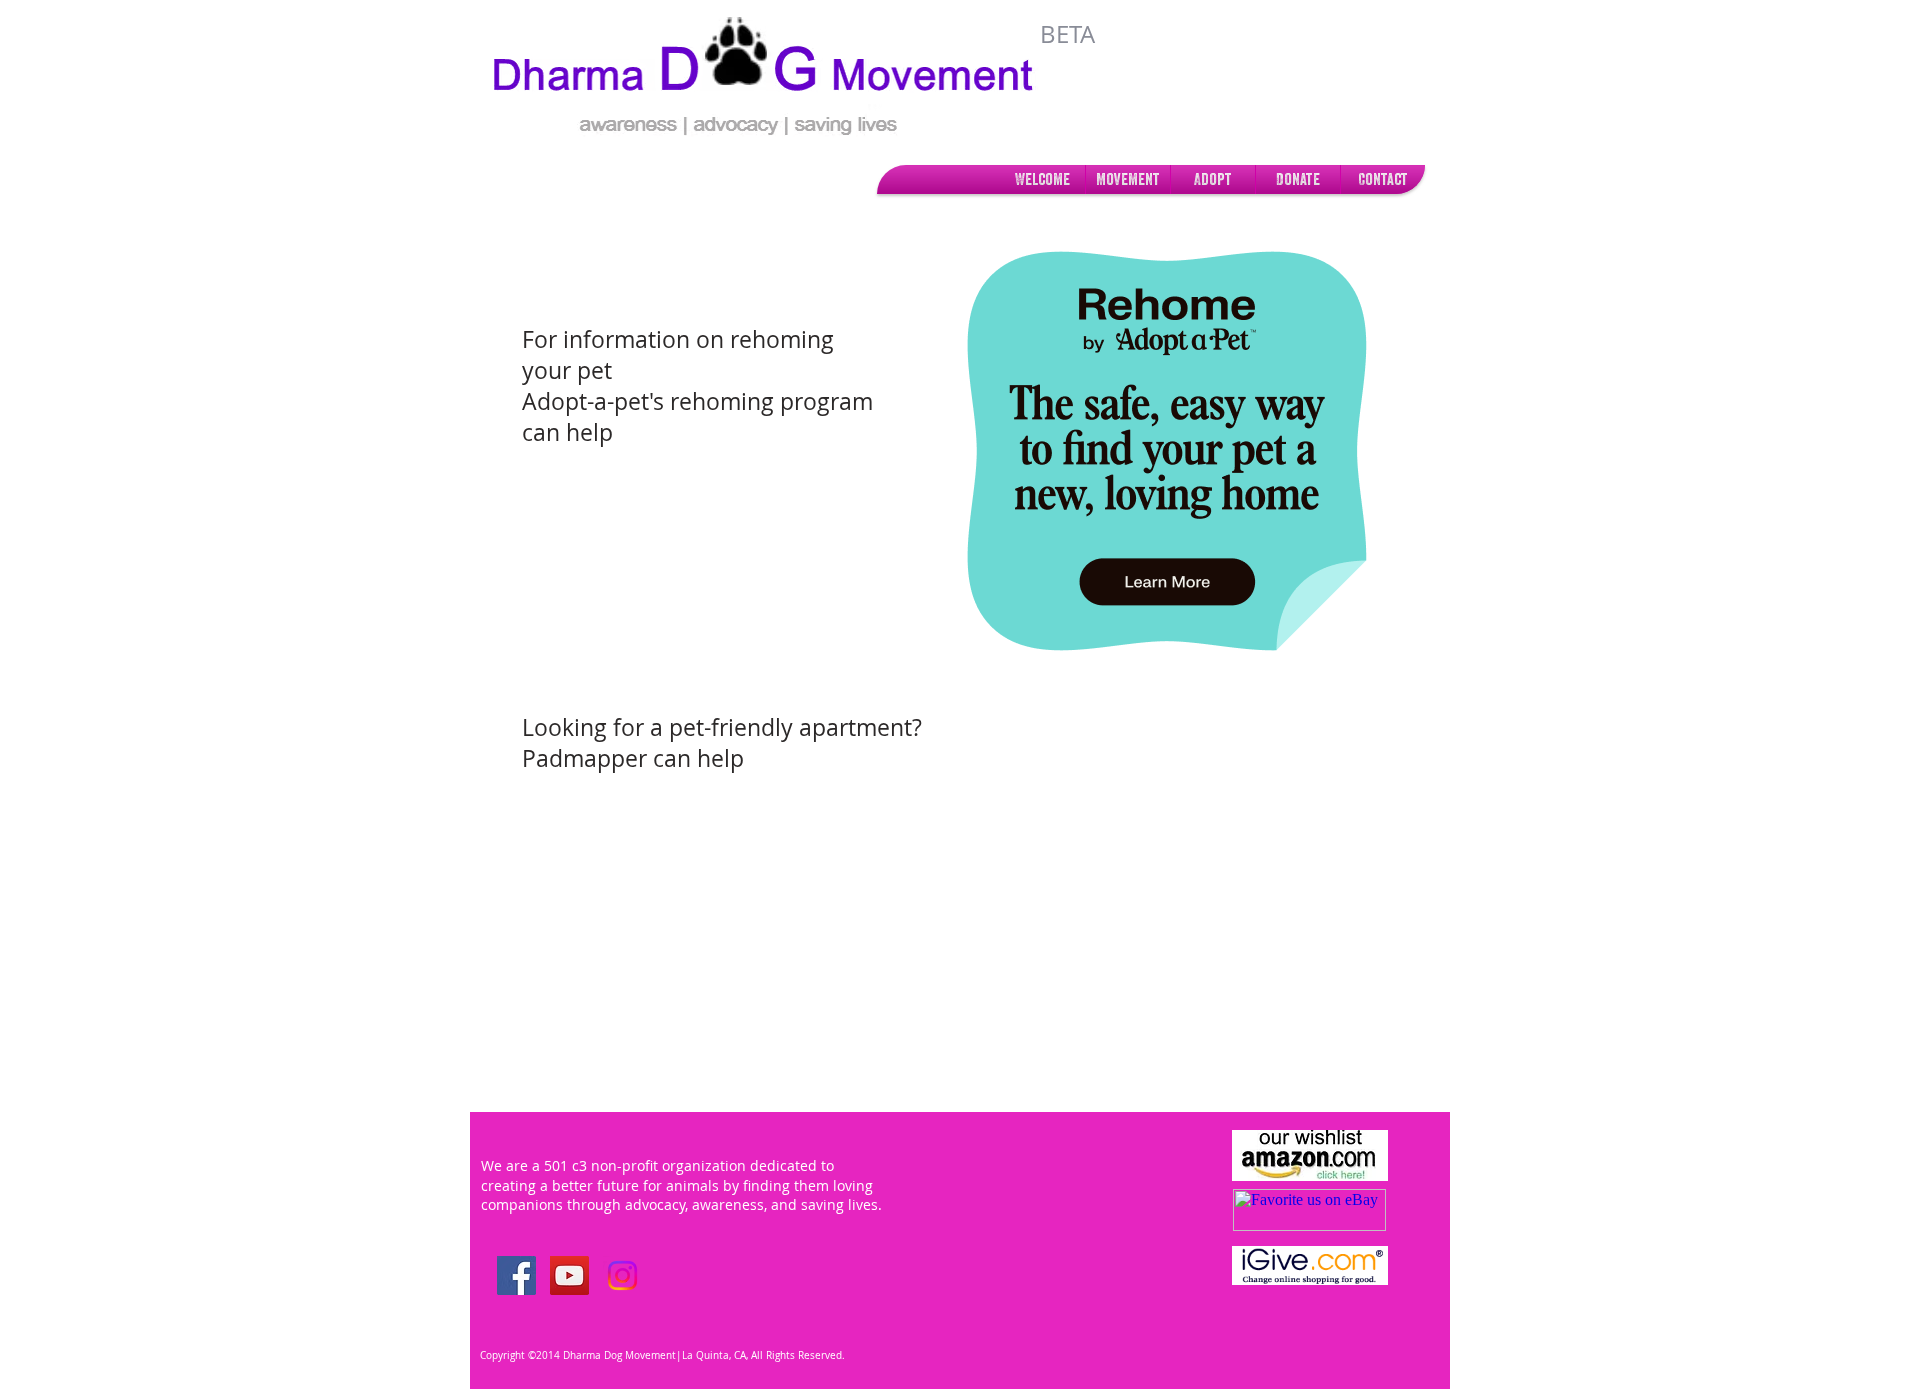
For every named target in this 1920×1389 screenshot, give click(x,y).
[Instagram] (622, 1275)
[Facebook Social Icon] (516, 1275)
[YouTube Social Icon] (569, 1275)
